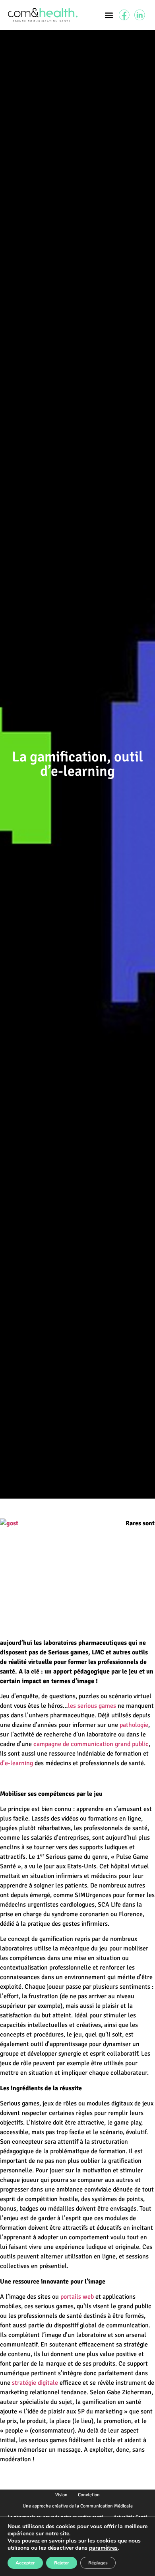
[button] (109, 15)
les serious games (92, 1706)
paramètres (103, 2548)
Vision (61, 2495)
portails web (77, 2297)
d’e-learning (16, 1763)
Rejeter (62, 2563)
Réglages (98, 2563)
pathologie (134, 1725)
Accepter (25, 2563)
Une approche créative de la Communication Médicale (78, 2506)
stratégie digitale (35, 2383)
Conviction (89, 2495)
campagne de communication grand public (91, 1744)
